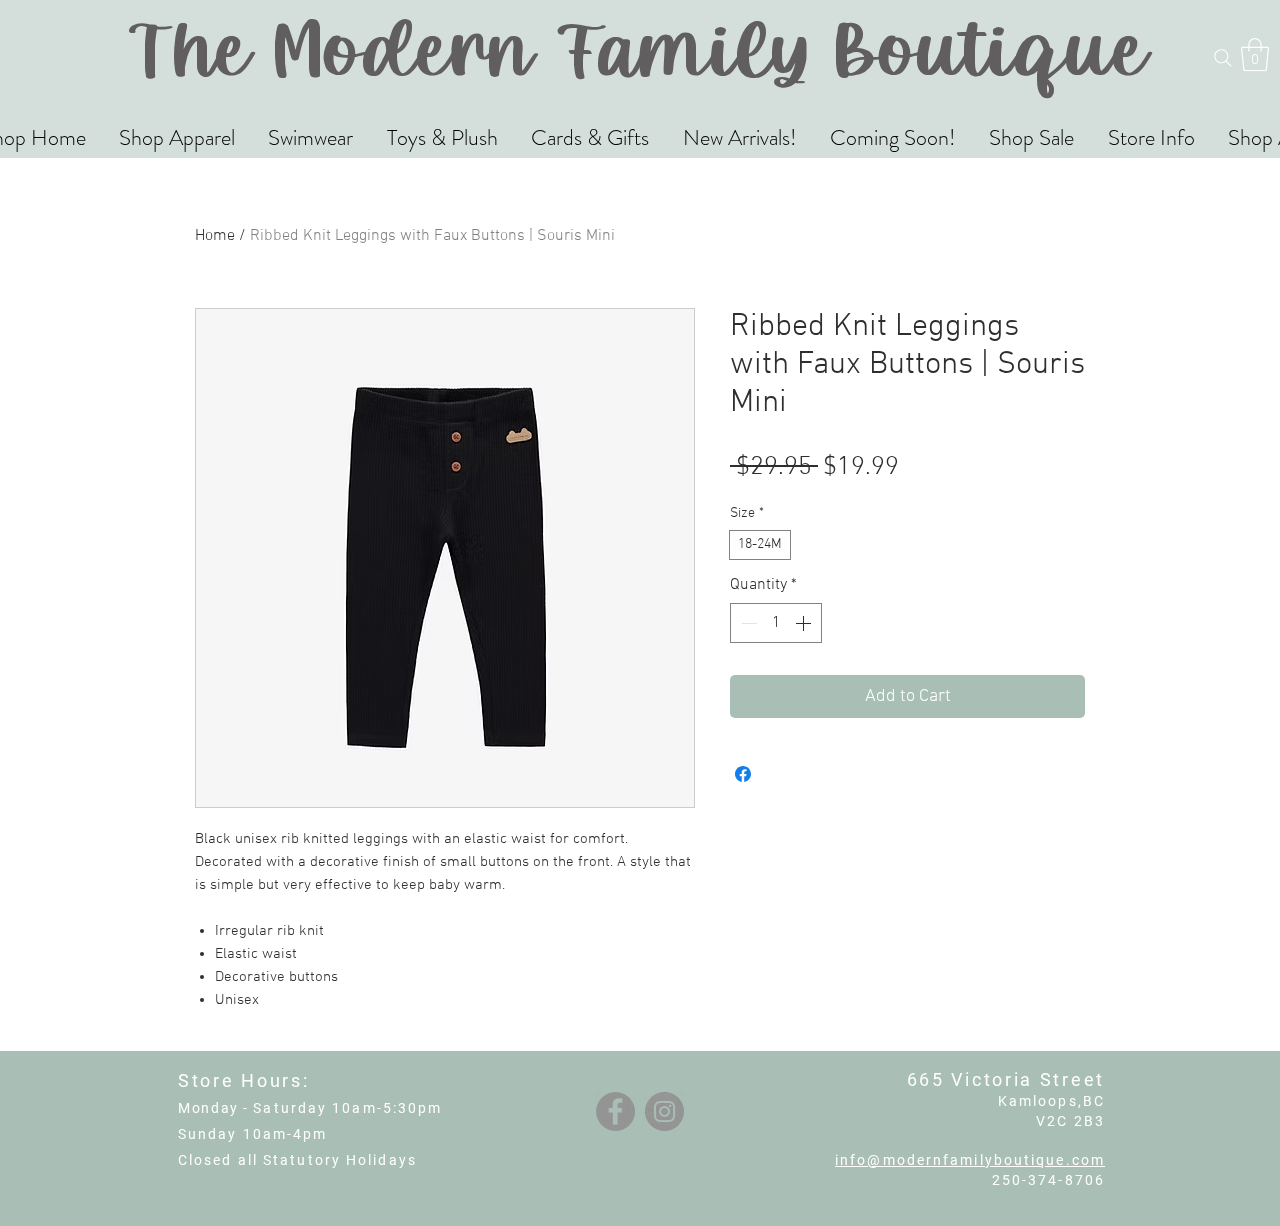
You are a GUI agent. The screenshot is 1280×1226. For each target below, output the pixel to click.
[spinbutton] (776, 623)
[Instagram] (664, 1111)
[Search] (1223, 58)
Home (215, 236)
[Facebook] (615, 1111)
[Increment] (805, 623)
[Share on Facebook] (743, 774)
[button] (1255, 54)
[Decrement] (747, 623)
